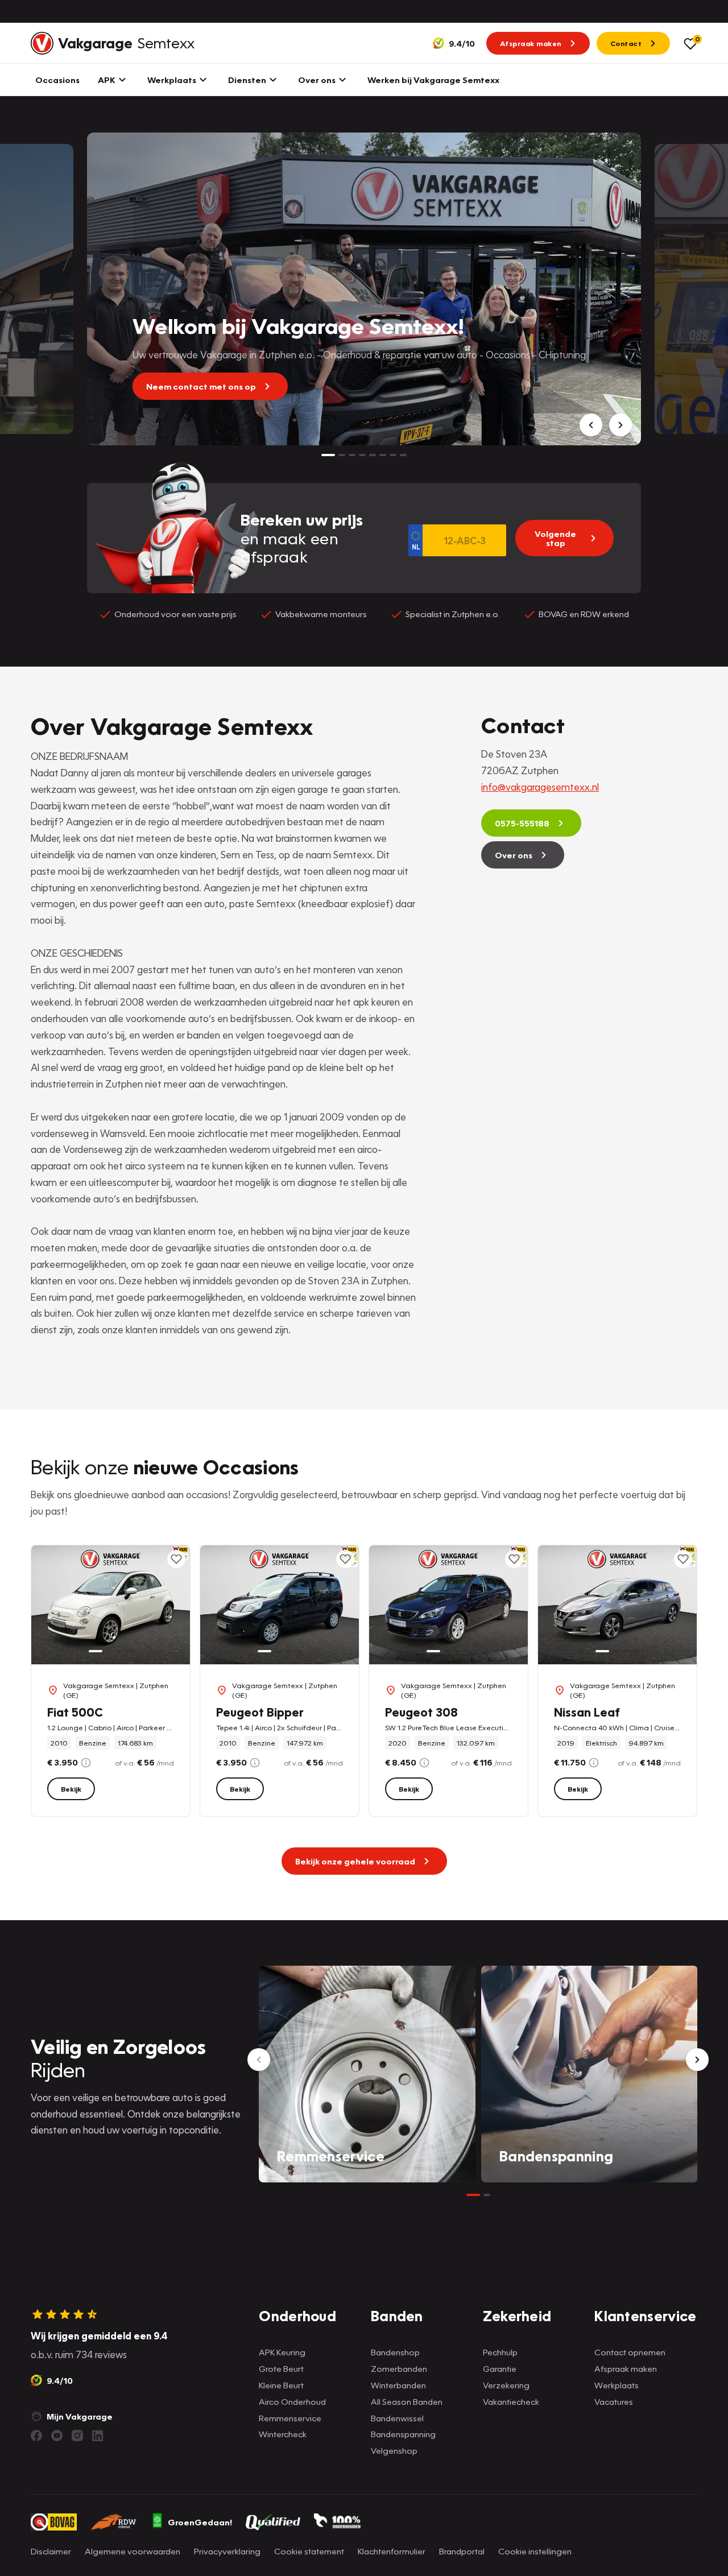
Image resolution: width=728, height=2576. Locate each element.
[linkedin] (98, 2436)
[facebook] (36, 2436)
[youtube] (57, 2436)
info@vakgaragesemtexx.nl (540, 787)
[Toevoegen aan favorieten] (176, 1559)
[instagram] (77, 2436)
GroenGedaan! (200, 2522)
